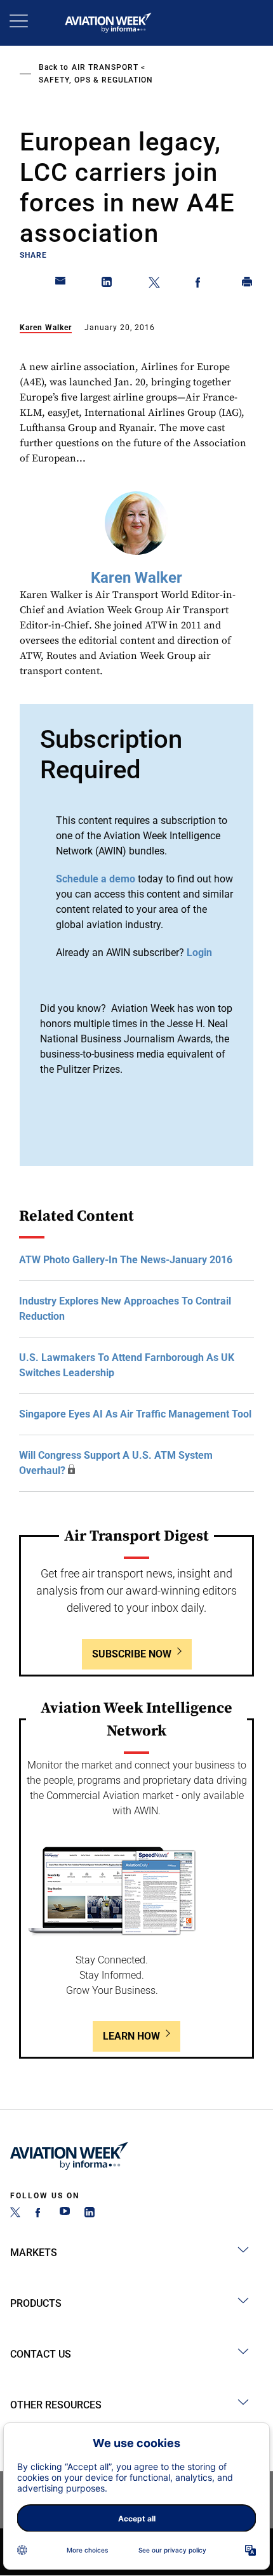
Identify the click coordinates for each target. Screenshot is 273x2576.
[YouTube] (65, 2214)
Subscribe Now (132, 1654)
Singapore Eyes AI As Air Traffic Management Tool (135, 1414)
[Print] (248, 284)
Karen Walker (46, 328)
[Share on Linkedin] (107, 284)
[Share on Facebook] (201, 284)
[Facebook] (40, 2214)
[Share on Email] (61, 284)
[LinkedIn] (90, 2214)
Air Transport (105, 67)
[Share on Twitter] (154, 284)
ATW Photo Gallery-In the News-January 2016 (126, 1260)
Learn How (131, 2036)
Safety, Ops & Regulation (96, 80)
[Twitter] (15, 2214)
